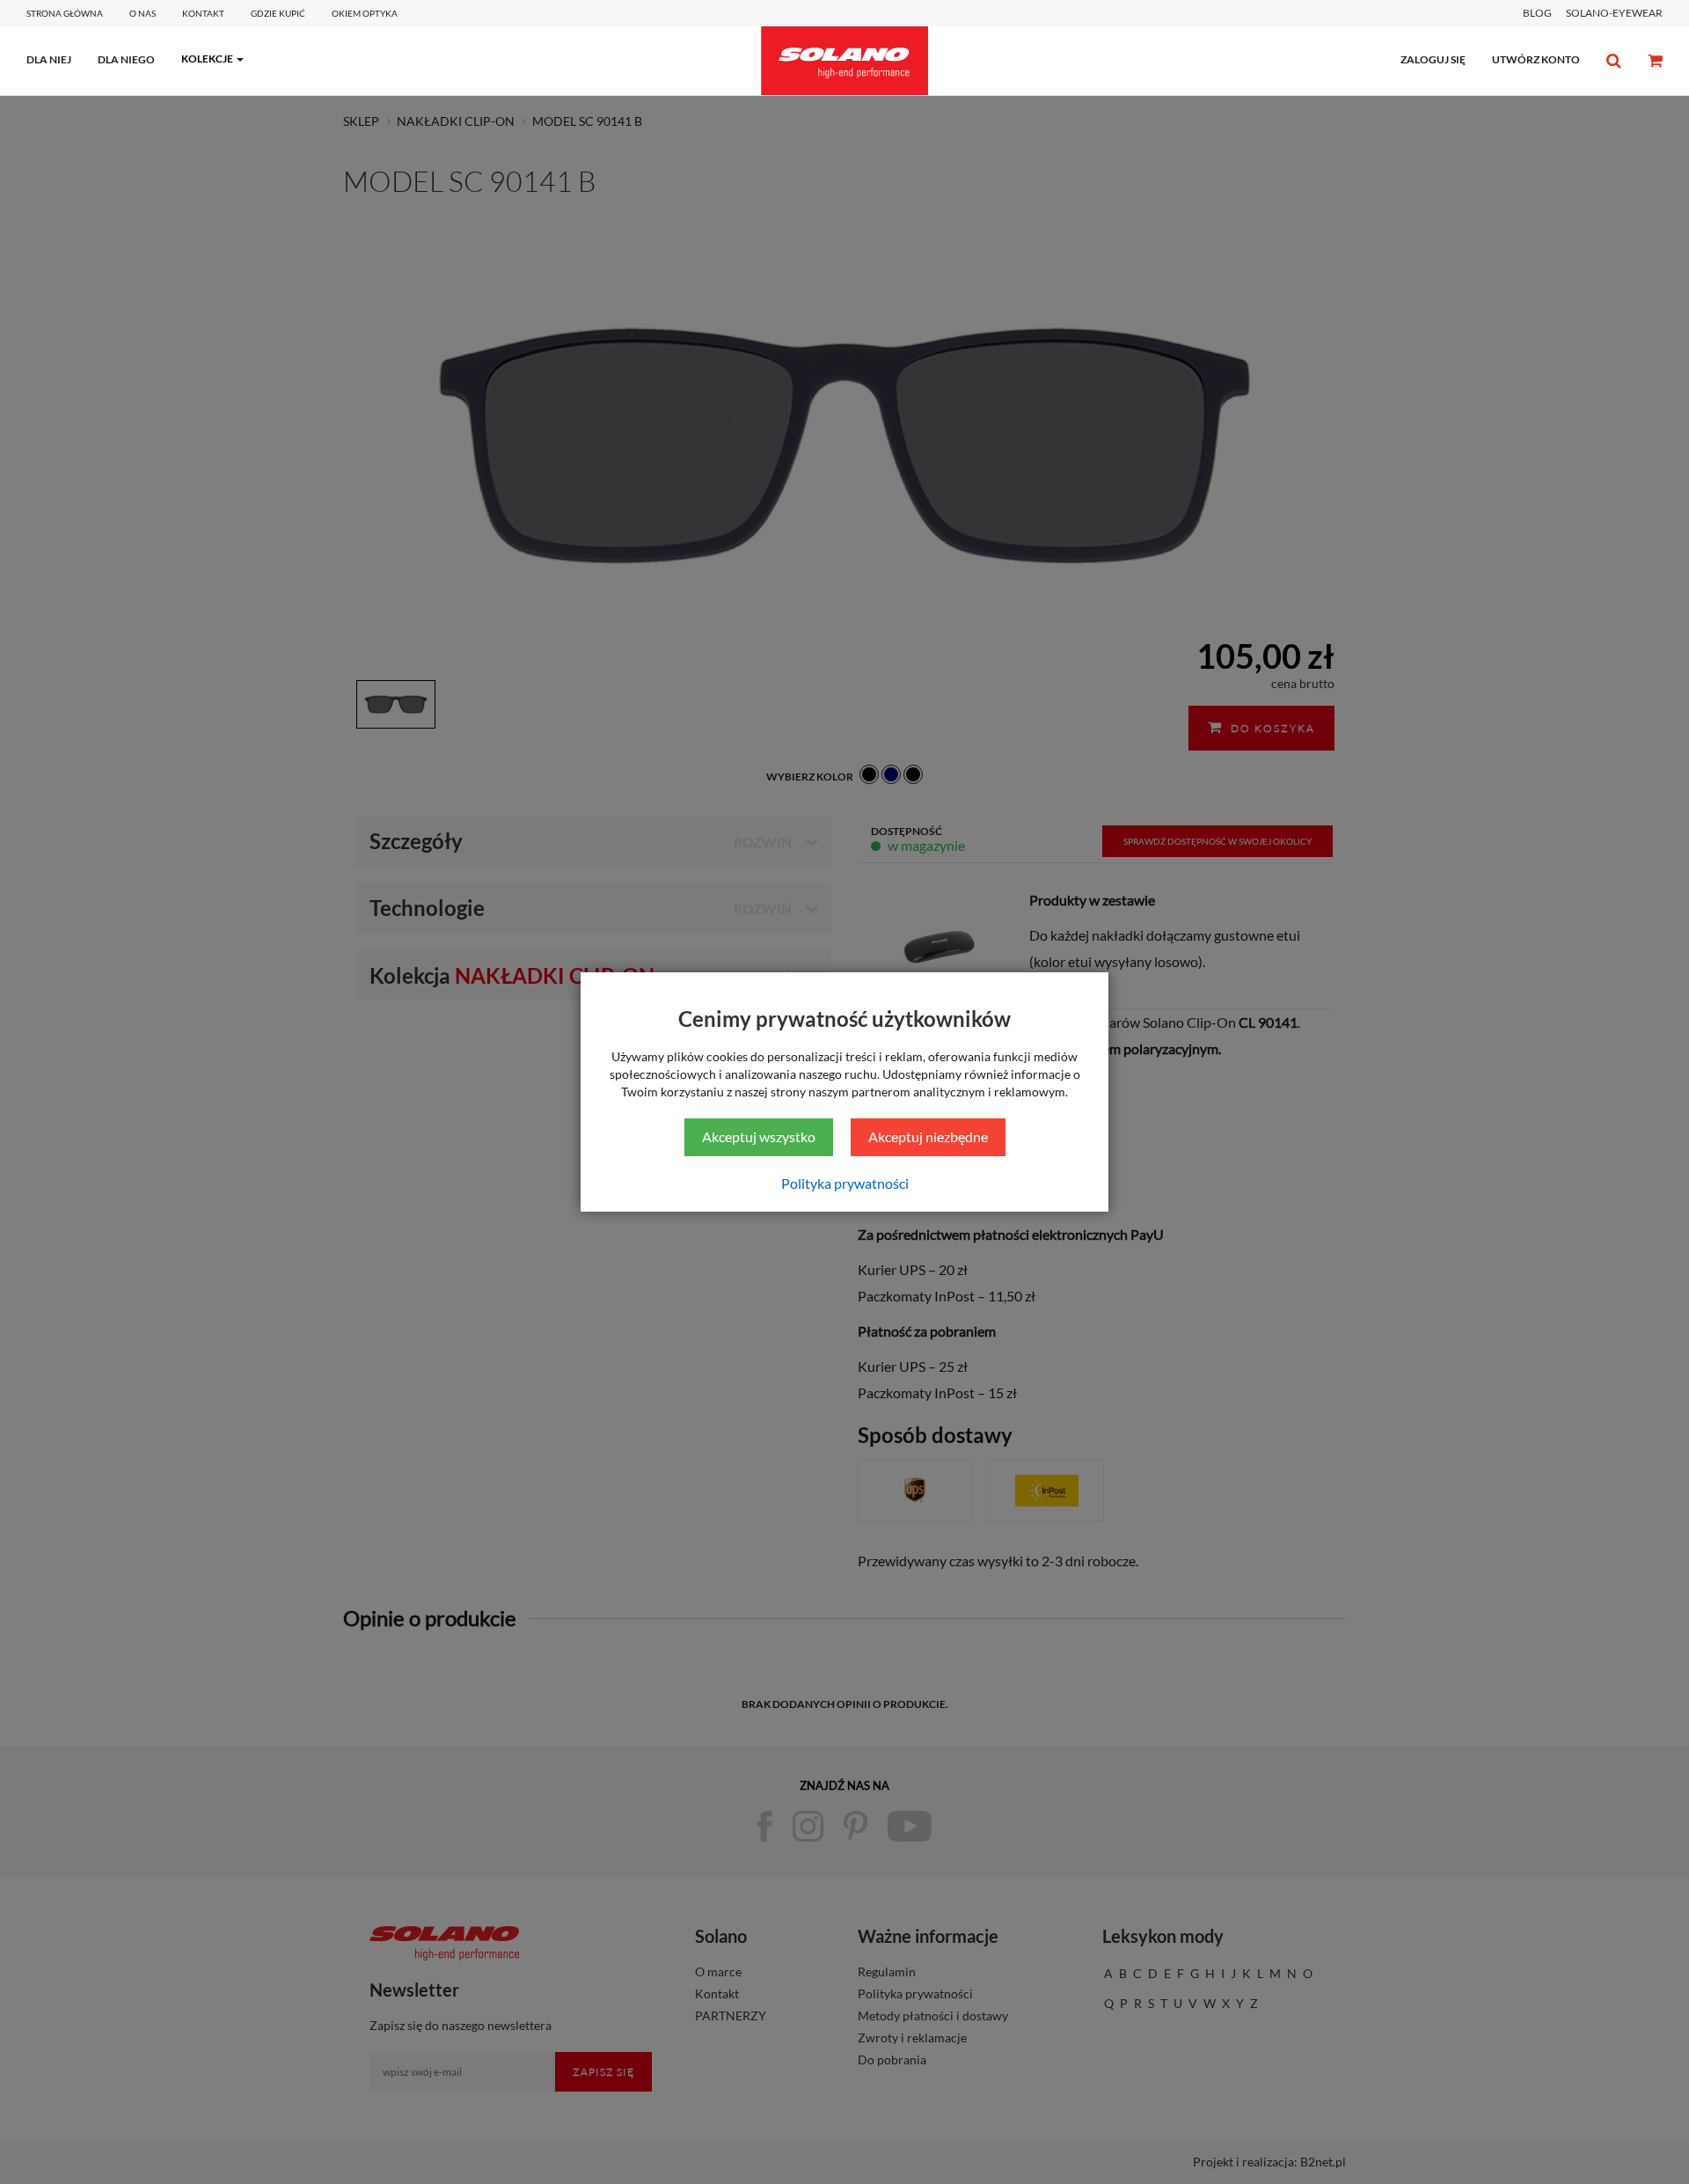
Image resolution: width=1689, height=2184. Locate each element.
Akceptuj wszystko (759, 1136)
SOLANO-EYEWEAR (1614, 13)
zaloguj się (1433, 59)
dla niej (49, 59)
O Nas (143, 13)
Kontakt (203, 13)
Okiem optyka (365, 13)
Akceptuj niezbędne (928, 1136)
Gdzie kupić (278, 13)
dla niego (126, 59)
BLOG (1537, 13)
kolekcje (207, 59)
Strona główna (65, 13)
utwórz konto (1536, 59)
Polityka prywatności (845, 1183)
